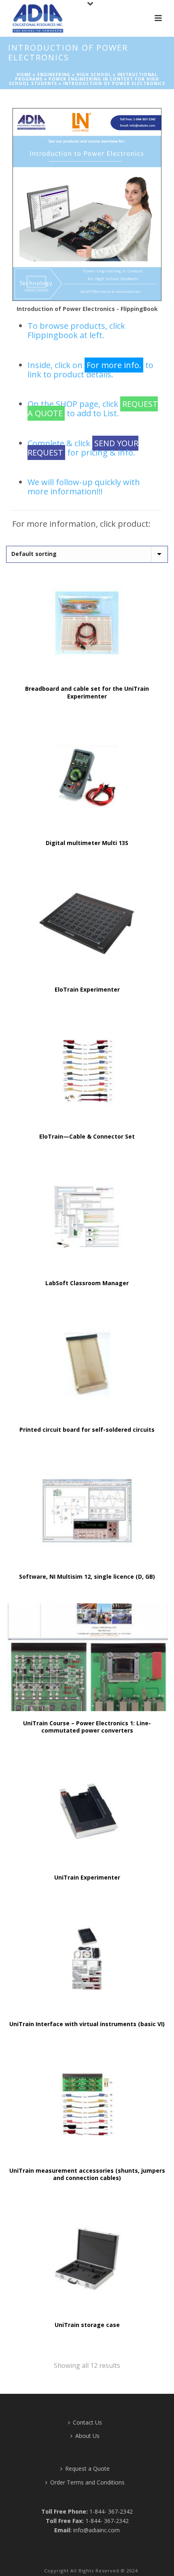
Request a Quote (87, 2468)
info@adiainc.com (97, 2530)
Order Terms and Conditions (87, 2482)
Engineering (54, 75)
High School (94, 75)
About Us (87, 2436)
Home (24, 75)
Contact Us (87, 2422)
